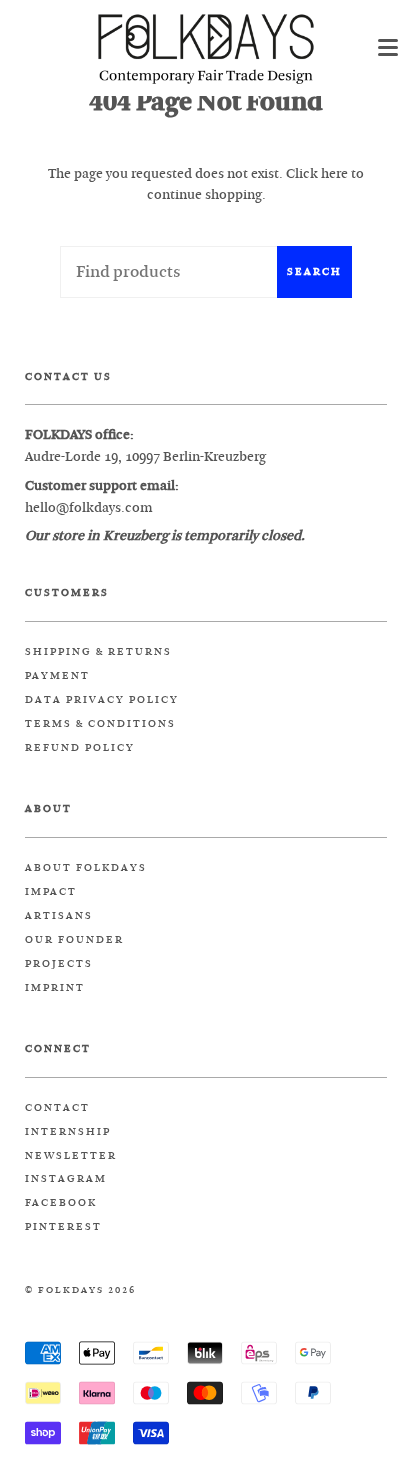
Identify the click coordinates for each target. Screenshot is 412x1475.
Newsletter (71, 1156)
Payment (57, 676)
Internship (68, 1132)
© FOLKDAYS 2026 (80, 1290)
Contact (57, 1108)
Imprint (55, 988)
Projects (59, 964)
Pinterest (63, 1227)
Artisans (59, 916)
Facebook (61, 1203)
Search (314, 271)
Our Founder (74, 940)
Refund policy (80, 748)
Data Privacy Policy (102, 700)
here (334, 173)
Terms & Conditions (100, 724)
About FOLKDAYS (86, 868)
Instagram (66, 1179)
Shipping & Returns (98, 652)
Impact (51, 892)
